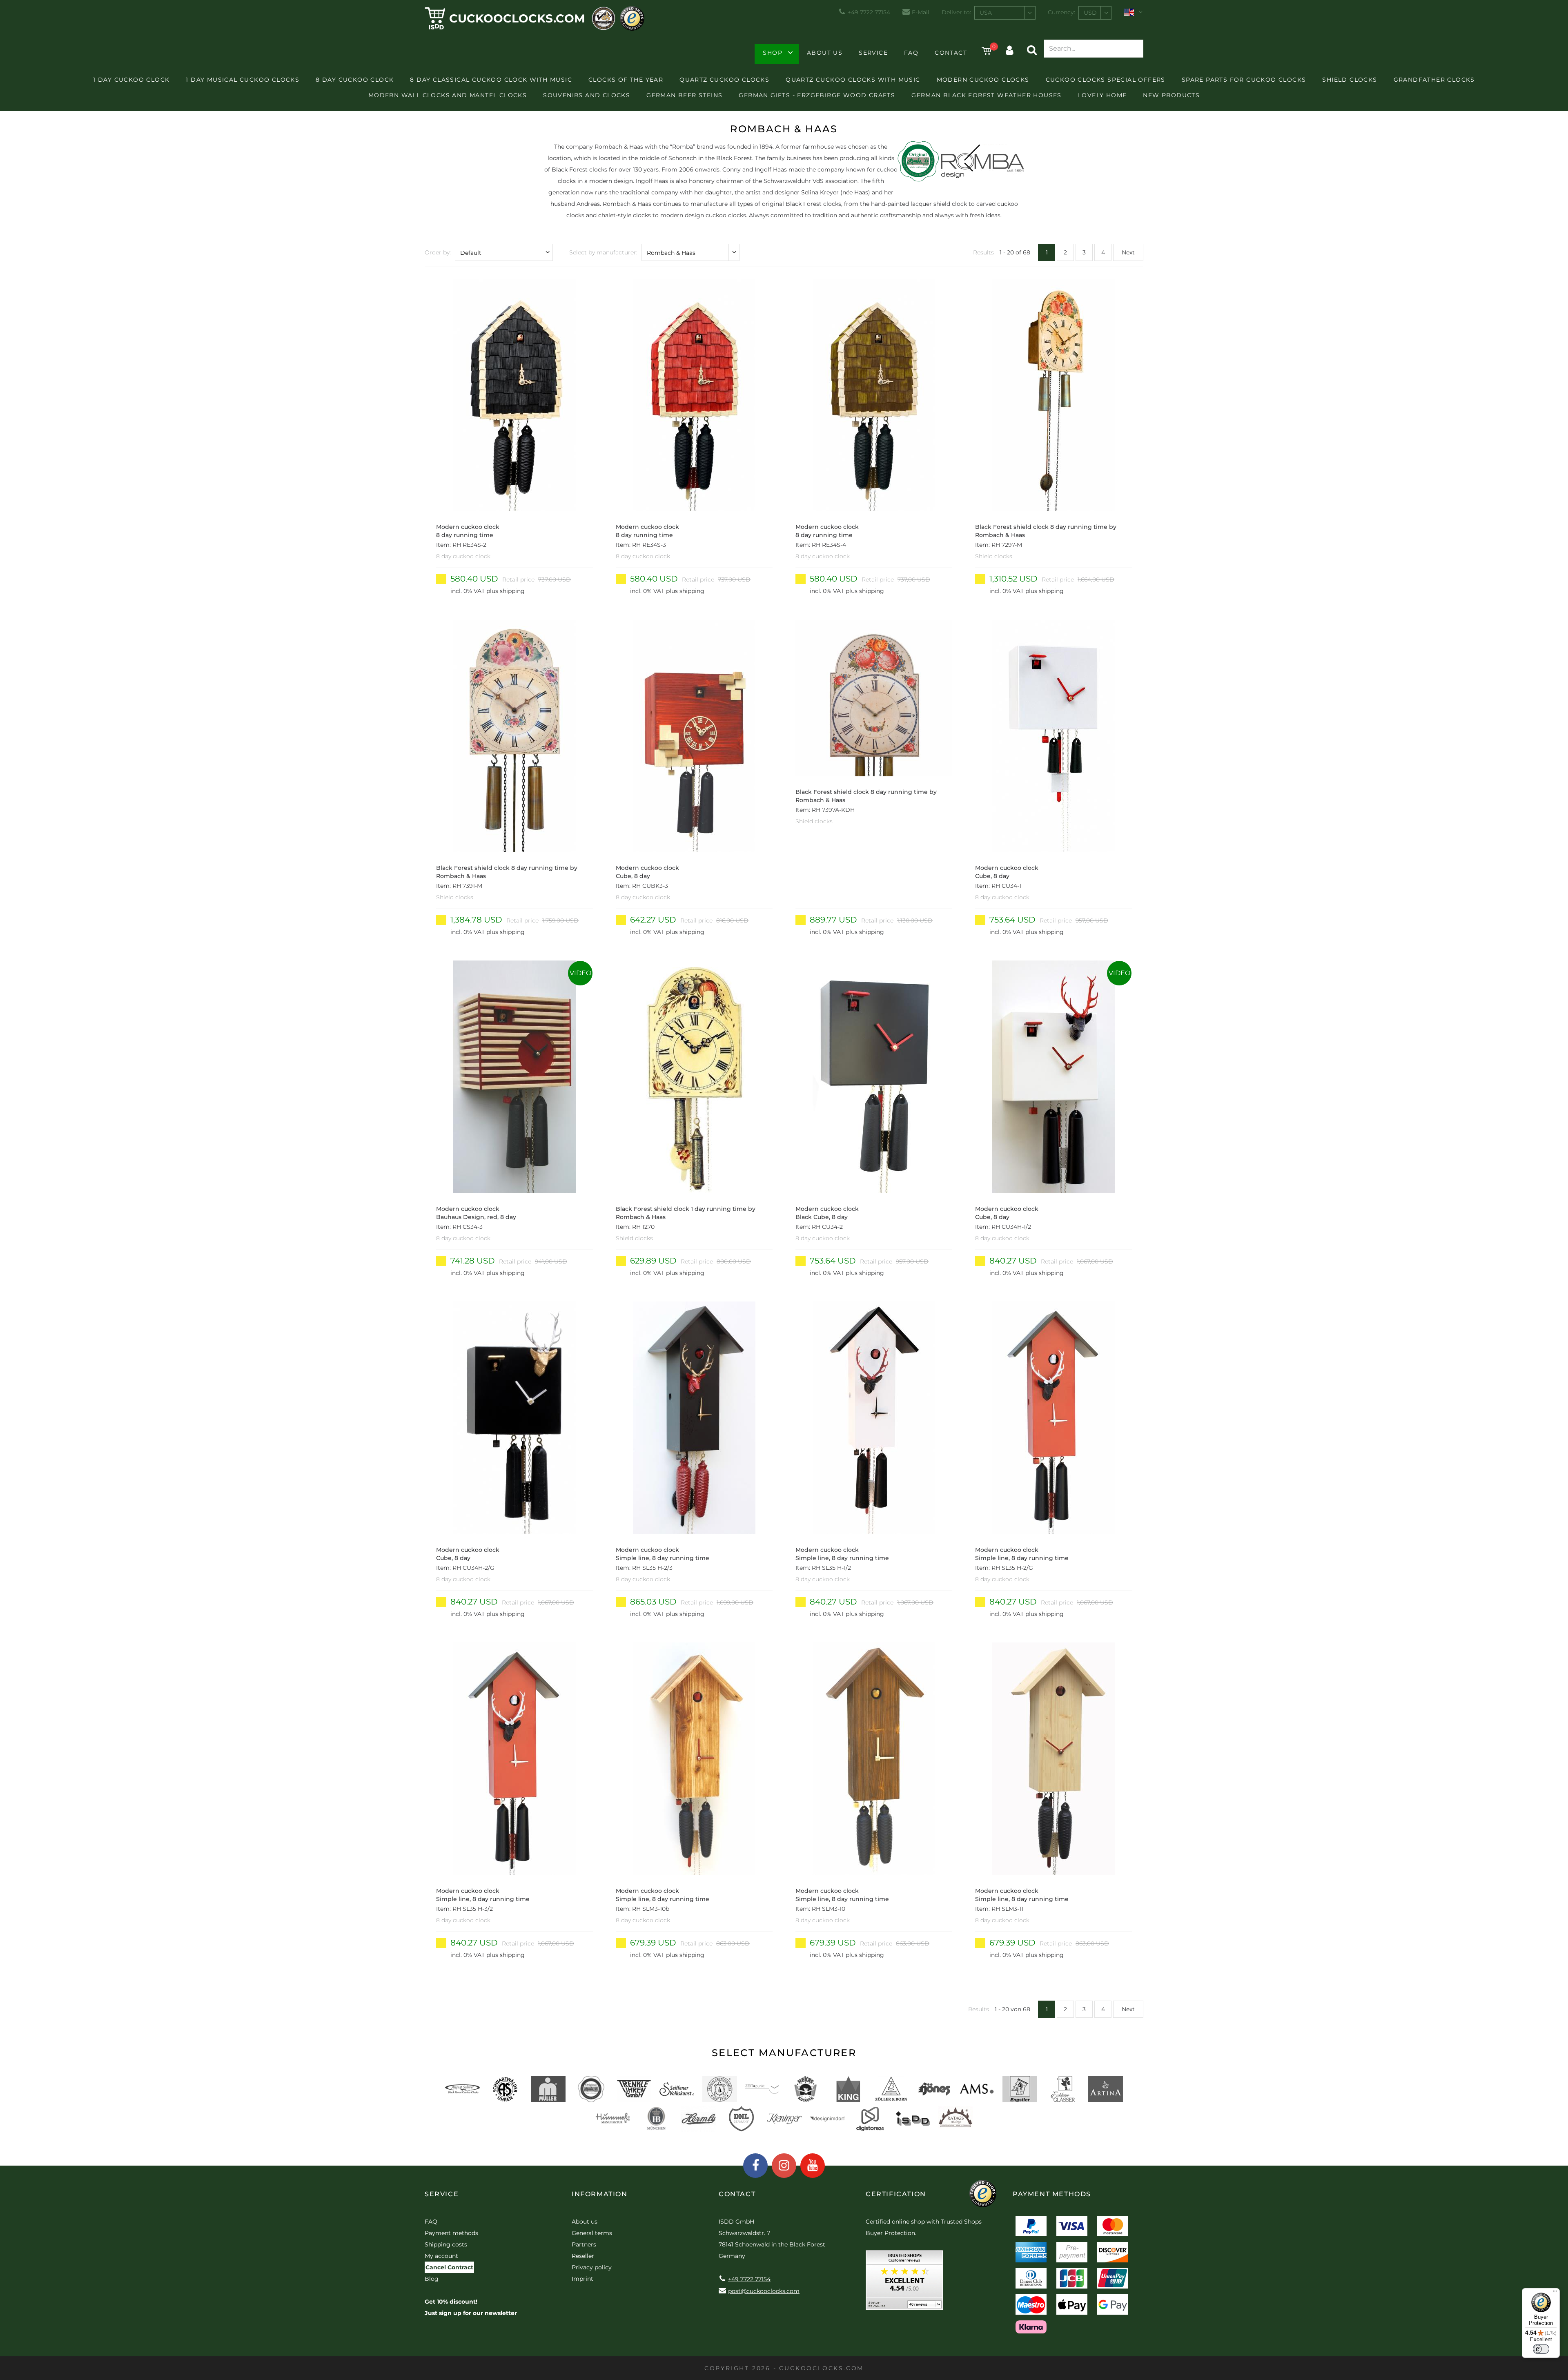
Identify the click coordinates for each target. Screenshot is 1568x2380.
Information (600, 2194)
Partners (584, 2244)
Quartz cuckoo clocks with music (853, 80)
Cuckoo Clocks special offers (1106, 80)
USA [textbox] (986, 13)
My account (441, 2256)
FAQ (911, 53)
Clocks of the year (626, 80)
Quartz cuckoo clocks (724, 80)
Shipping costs (446, 2244)
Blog (432, 2279)
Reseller (583, 2256)
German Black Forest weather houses (987, 95)
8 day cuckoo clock (355, 80)
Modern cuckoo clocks (983, 80)
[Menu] (1555, 2293)
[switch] (1541, 2349)
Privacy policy (592, 2267)
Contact (951, 53)
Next (1128, 252)
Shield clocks (1350, 80)
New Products (1171, 95)
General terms (592, 2233)
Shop (773, 53)
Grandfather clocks (1434, 80)
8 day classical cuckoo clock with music (491, 80)
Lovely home (1102, 95)
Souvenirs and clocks (587, 95)
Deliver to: (956, 12)
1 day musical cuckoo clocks (243, 80)
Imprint (582, 2279)
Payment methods (451, 2233)
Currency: (1061, 12)
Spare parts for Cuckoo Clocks (1244, 80)
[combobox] (1005, 13)
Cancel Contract (449, 2267)
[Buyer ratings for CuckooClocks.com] (904, 2283)
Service (873, 53)
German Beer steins (684, 95)
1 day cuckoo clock (131, 80)
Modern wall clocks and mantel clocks (448, 95)
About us (825, 53)
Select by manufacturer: (603, 252)
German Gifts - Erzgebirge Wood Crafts (817, 95)
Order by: (438, 252)
